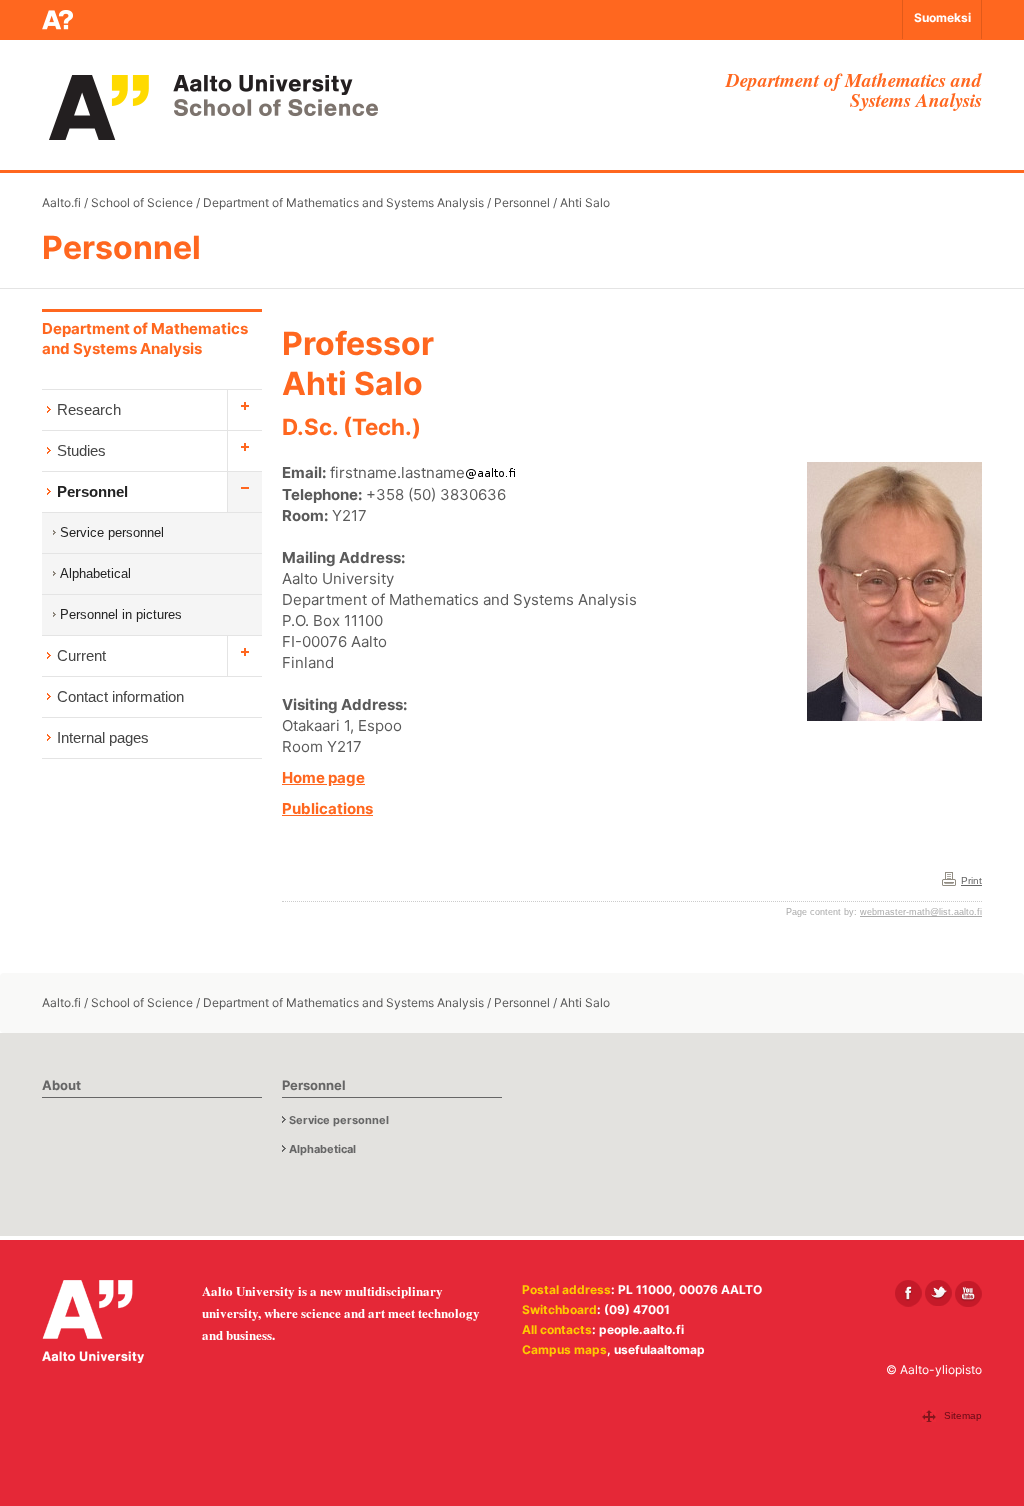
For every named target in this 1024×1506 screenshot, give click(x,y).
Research (89, 409)
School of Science (142, 202)
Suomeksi (942, 17)
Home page (323, 777)
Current (81, 655)
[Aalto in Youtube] (968, 1293)
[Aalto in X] (938, 1293)
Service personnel (112, 532)
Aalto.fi (61, 202)
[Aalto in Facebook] (908, 1293)
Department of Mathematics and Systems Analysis (343, 202)
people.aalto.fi (641, 1329)
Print (971, 880)
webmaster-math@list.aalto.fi (921, 912)
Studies (81, 450)
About (61, 1085)
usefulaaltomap (659, 1349)
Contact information (120, 696)
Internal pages (103, 737)
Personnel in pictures (121, 614)
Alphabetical (95, 573)
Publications (327, 808)
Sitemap (963, 1415)
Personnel (522, 202)
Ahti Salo (585, 202)
